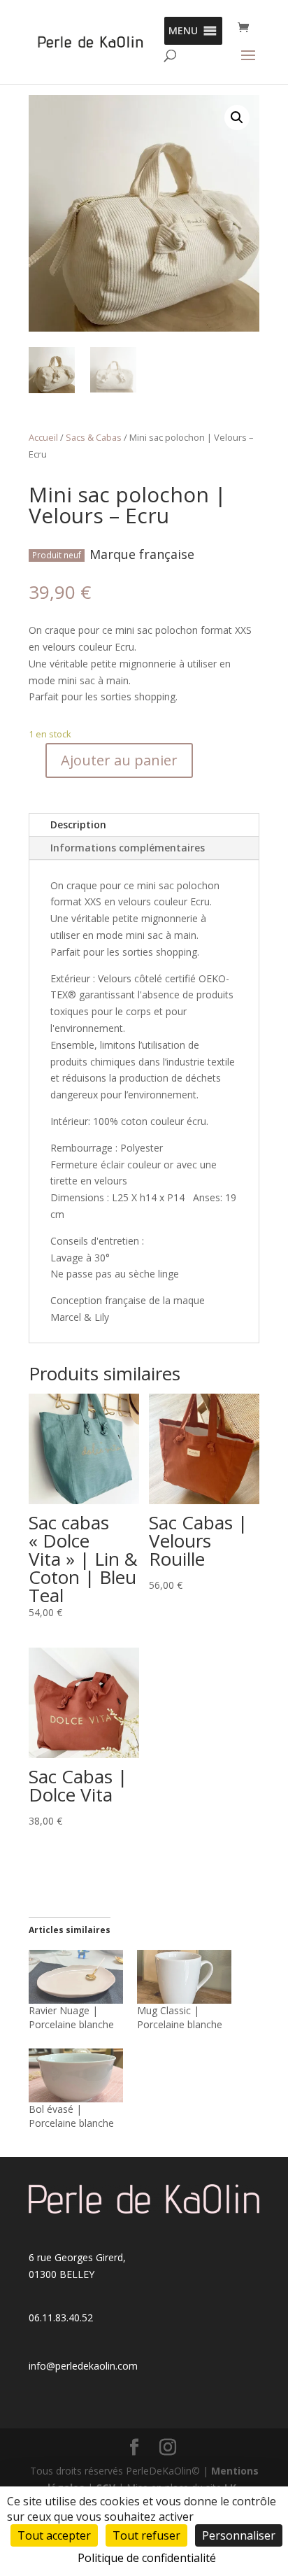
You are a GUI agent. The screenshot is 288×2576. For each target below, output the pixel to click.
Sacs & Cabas (94, 437)
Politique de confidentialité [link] (147, 2558)
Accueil (43, 437)
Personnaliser (239, 2535)
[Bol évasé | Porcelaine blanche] (76, 2075)
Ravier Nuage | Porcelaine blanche (71, 2017)
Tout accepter (54, 2535)
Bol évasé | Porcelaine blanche (71, 2116)
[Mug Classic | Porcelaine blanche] (184, 1977)
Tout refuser (146, 2535)
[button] (183, 31)
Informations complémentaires (128, 848)
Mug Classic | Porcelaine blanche (180, 2017)
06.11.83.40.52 (61, 2317)
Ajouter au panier (119, 760)
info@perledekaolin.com (83, 2366)
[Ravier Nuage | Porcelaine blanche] (76, 1977)
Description (78, 825)
